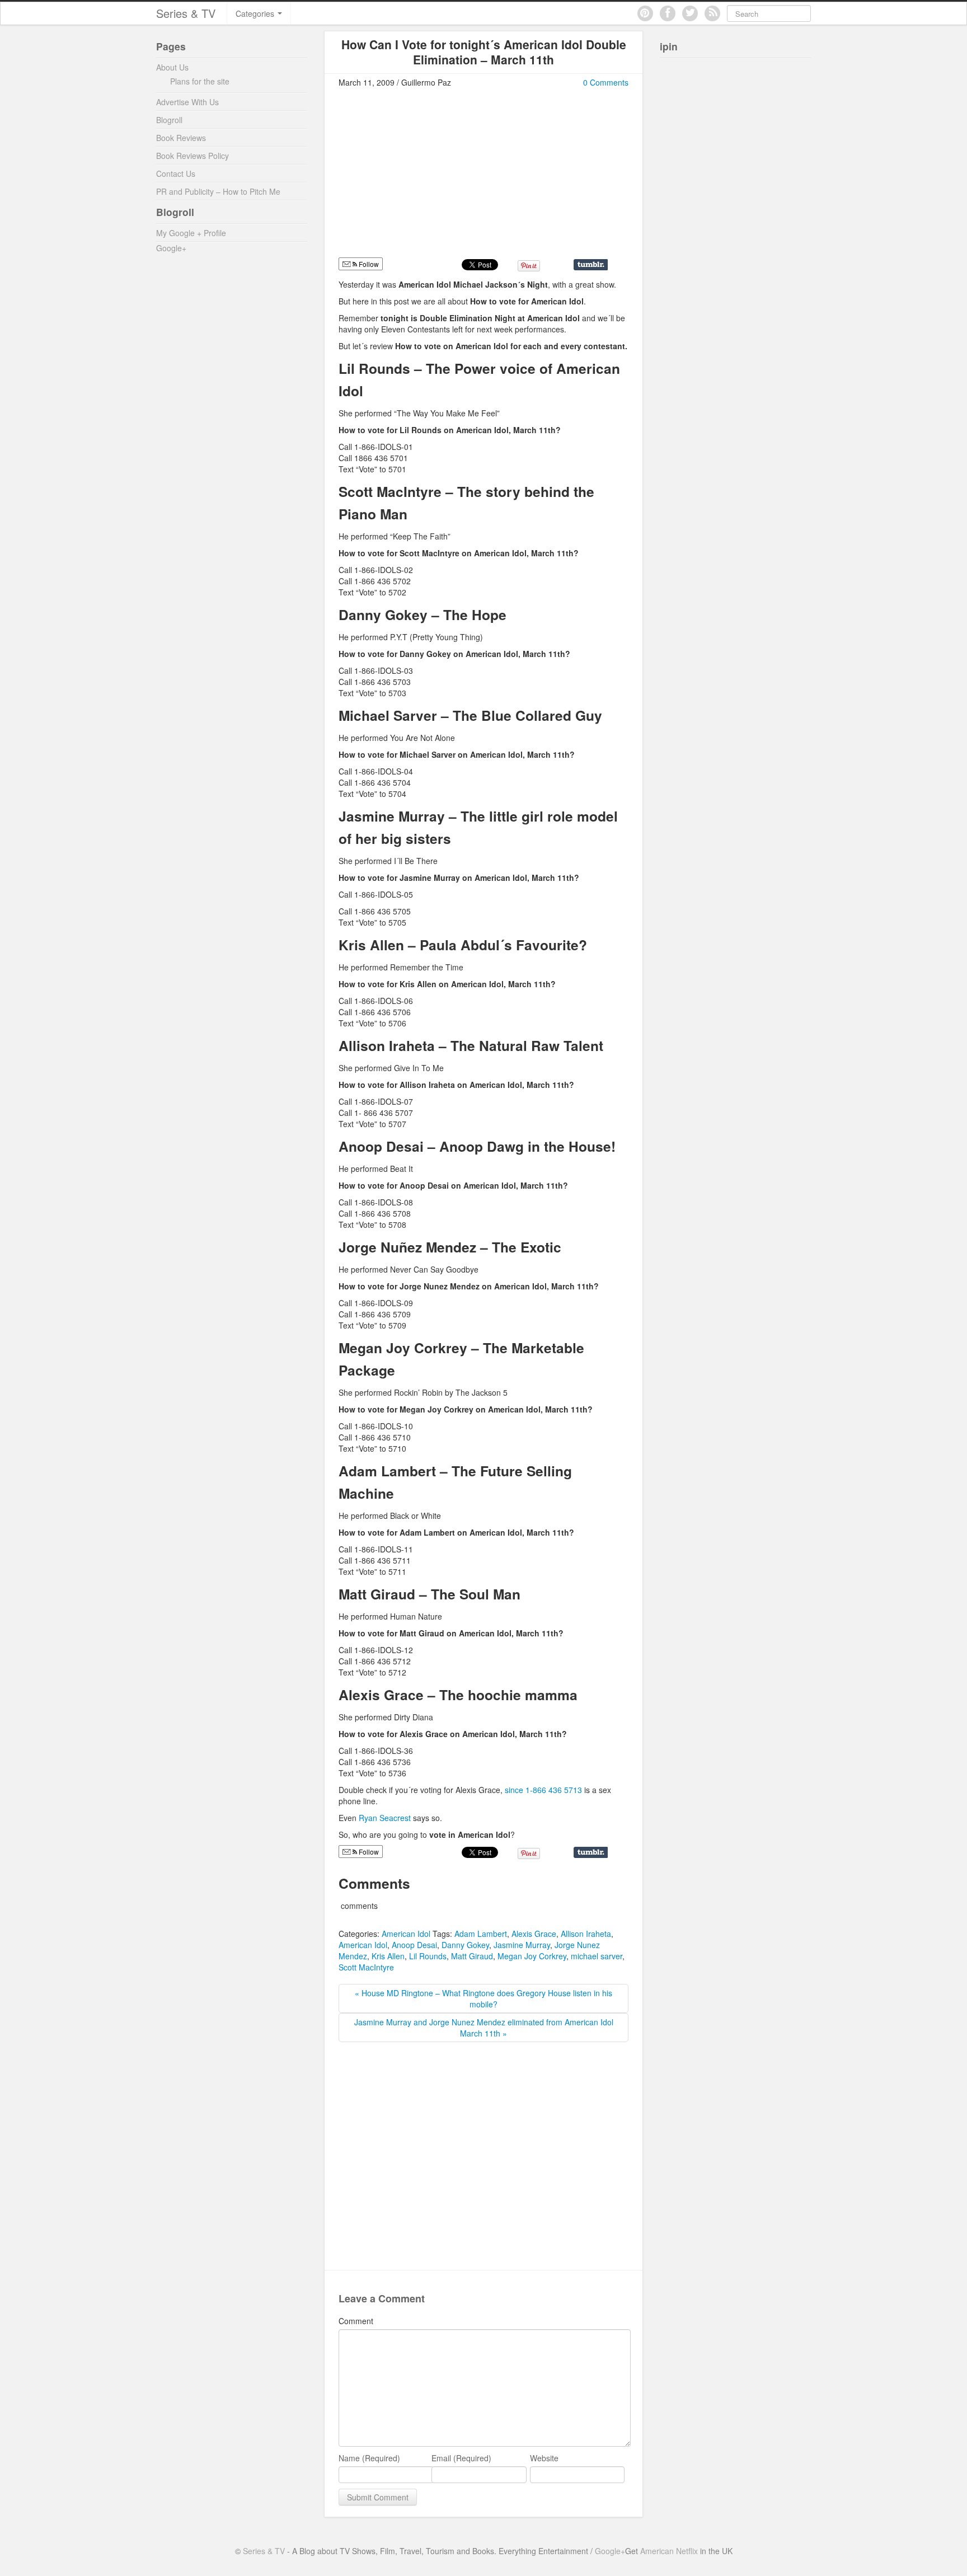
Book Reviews (181, 138)
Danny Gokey (465, 1945)
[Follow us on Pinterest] (645, 13)
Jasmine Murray (522, 1945)
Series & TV (186, 13)
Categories (256, 13)
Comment (356, 2321)
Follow (368, 264)
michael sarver (597, 1956)
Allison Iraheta (586, 1934)
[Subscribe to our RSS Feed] (712, 13)
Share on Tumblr (591, 265)
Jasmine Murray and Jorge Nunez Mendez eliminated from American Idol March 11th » (484, 2028)
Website (544, 2458)
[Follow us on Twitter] (690, 13)
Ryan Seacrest (385, 1818)
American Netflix (669, 2551)
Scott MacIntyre (366, 1967)
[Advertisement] (433, 177)
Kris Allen (388, 1956)
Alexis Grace (534, 1934)
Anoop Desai (414, 1945)
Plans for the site (200, 81)
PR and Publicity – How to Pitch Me (218, 191)
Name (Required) (369, 2458)
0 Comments (606, 82)
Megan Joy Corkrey (532, 1956)
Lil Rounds (428, 1956)
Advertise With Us (187, 102)
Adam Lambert (481, 1934)
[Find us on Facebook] (668, 13)
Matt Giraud (472, 1956)
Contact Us (176, 173)
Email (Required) (461, 2458)
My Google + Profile (191, 233)
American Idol (406, 1934)
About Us (172, 67)
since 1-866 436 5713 (544, 1790)
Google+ (171, 248)
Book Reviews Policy (193, 156)
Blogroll (169, 120)
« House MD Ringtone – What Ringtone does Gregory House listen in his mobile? (483, 1998)
